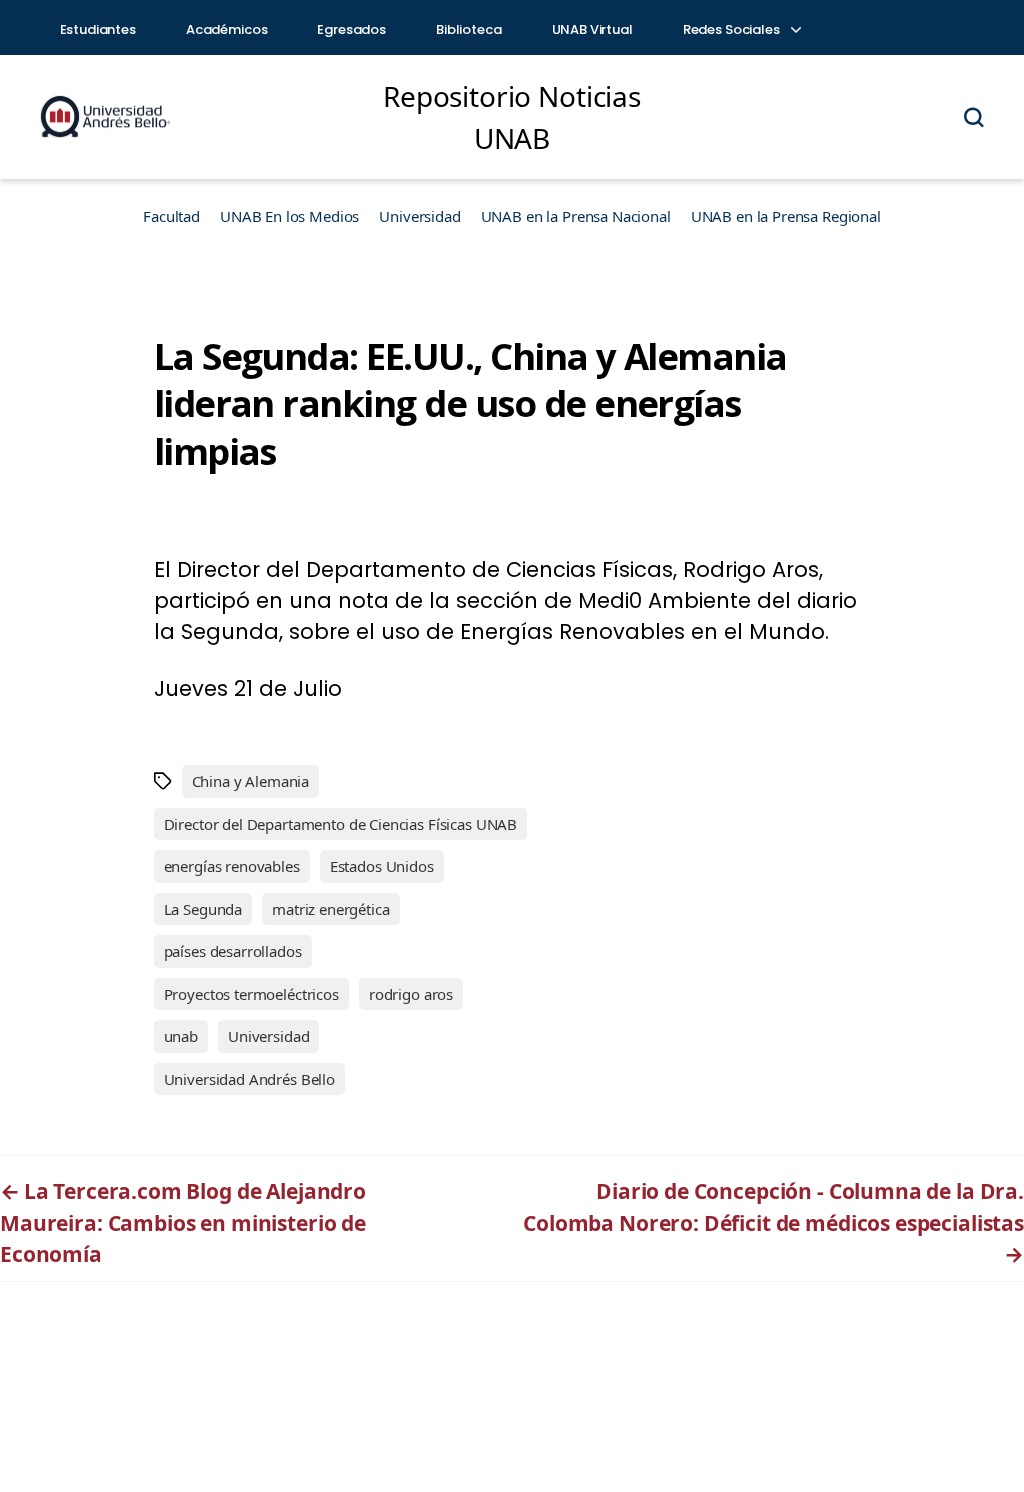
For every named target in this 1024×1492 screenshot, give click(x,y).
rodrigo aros (411, 994)
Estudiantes (98, 29)
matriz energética (330, 909)
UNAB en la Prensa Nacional (576, 216)
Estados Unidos (382, 866)
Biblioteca (469, 29)
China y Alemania (251, 781)
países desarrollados (233, 951)
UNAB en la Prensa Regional (786, 216)
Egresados (351, 29)
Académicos (227, 29)
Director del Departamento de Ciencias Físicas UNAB (341, 824)
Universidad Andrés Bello (249, 1079)
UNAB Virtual (592, 29)
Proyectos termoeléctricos (251, 994)
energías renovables (232, 866)
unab (181, 1036)
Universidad (419, 216)
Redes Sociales (733, 29)
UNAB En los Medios (289, 216)
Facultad (171, 216)
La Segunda (203, 909)
